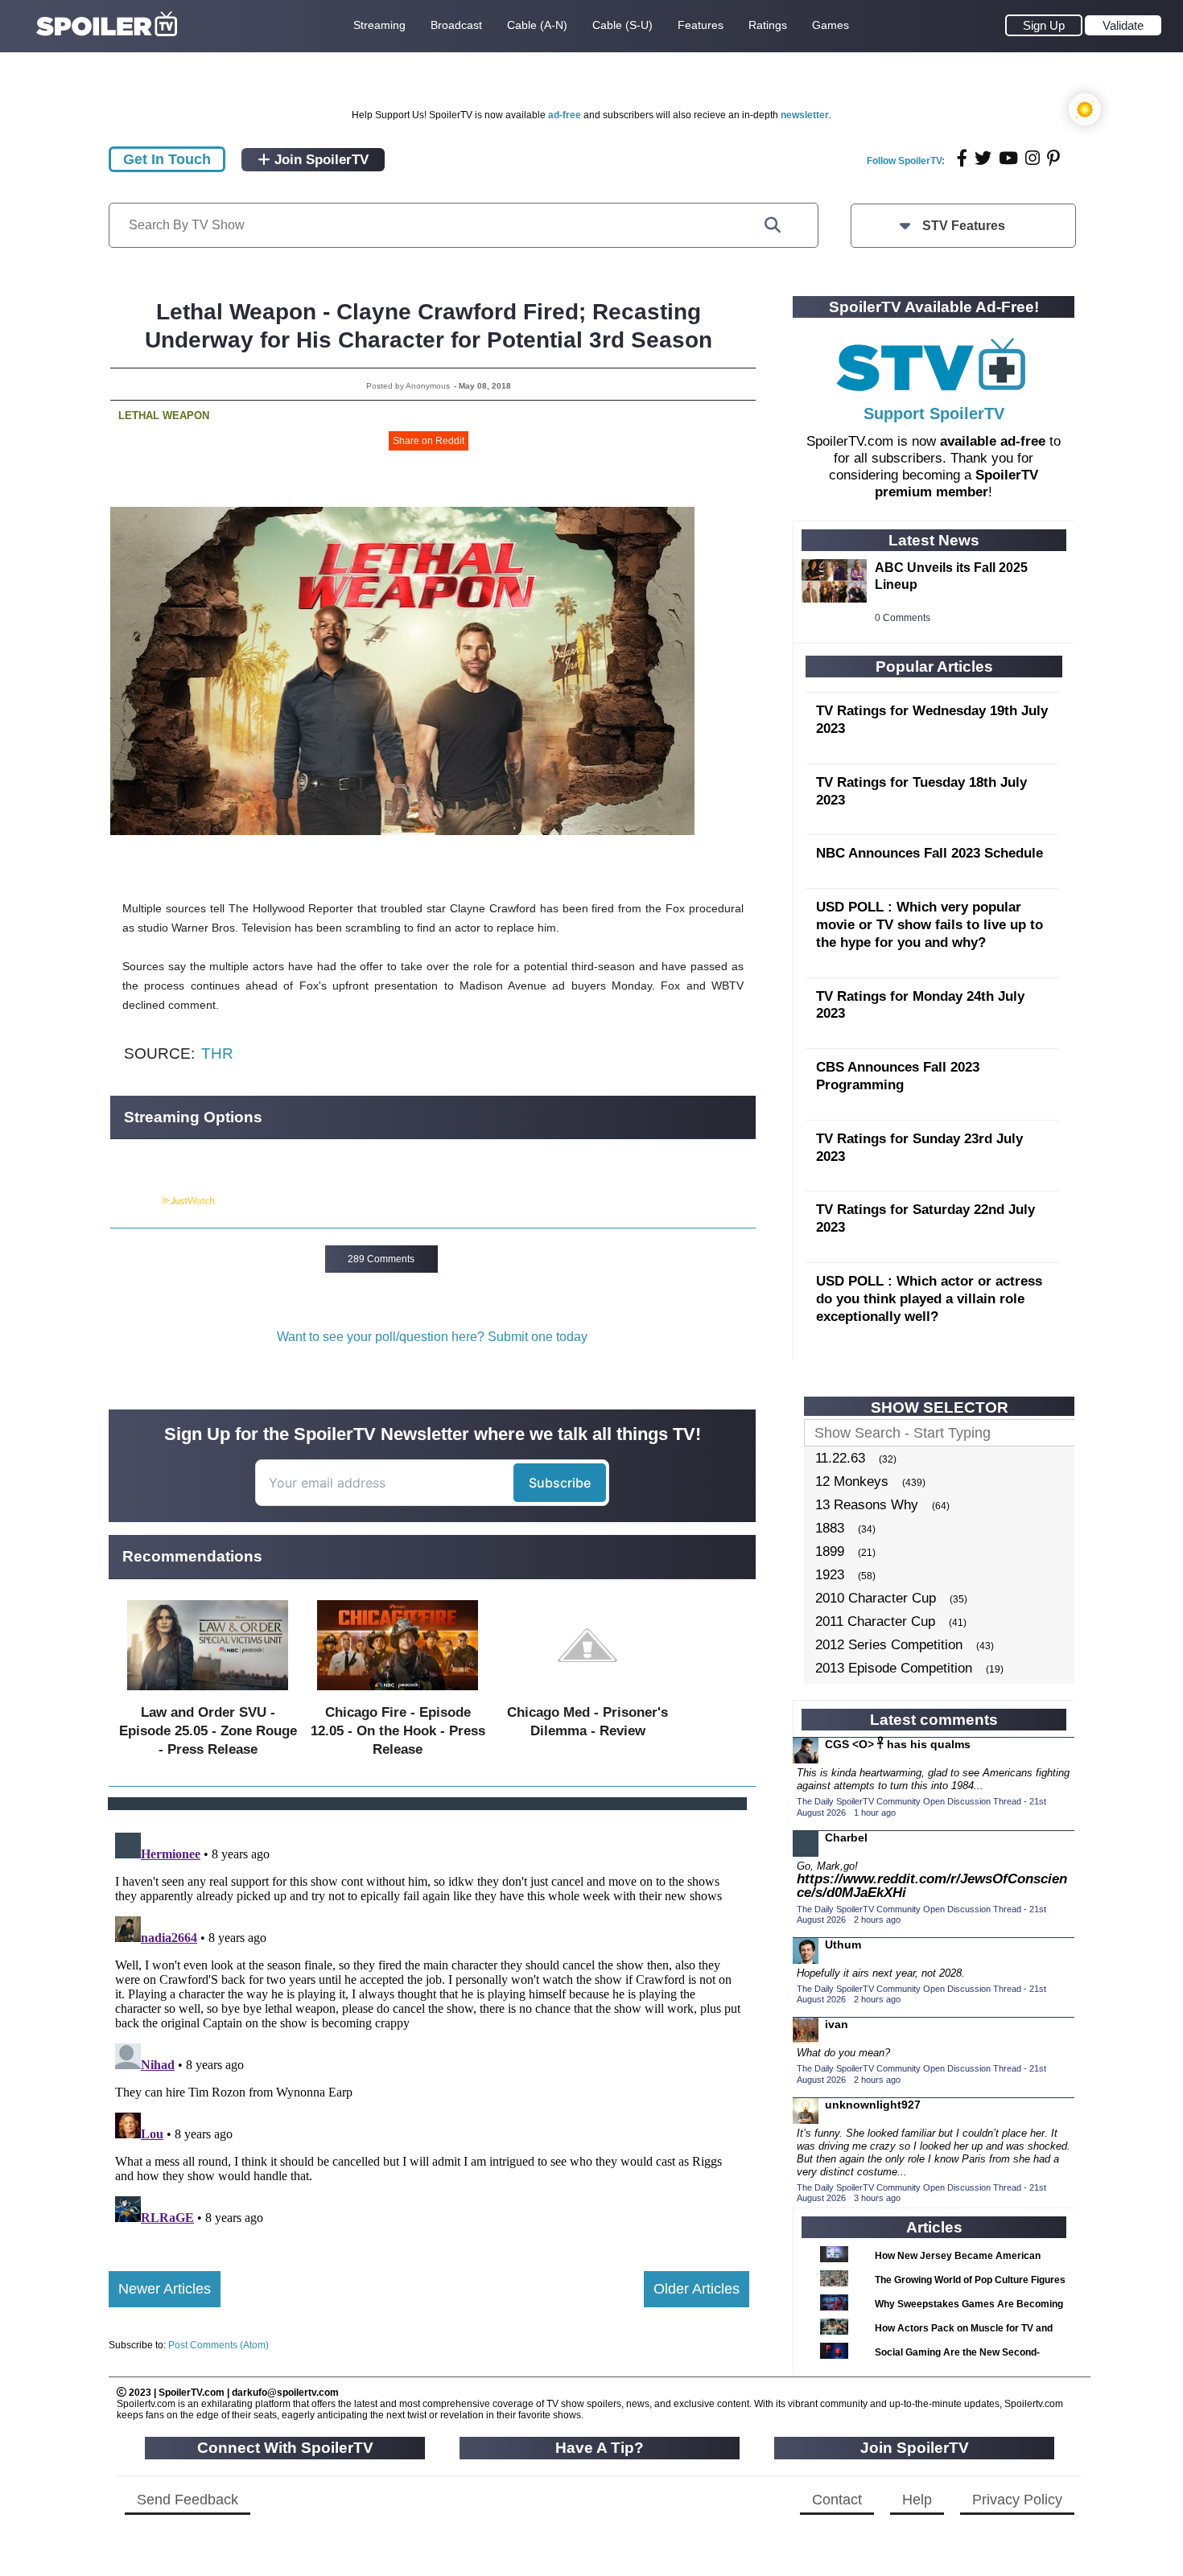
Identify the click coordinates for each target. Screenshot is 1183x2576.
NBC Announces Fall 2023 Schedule (929, 853)
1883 (830, 1528)
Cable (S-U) (622, 25)
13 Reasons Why (867, 1505)
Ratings (768, 25)
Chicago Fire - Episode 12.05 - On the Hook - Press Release (398, 1731)
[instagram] (1033, 158)
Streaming (379, 25)
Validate (1123, 25)
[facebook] (962, 158)
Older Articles (697, 2289)
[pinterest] (1053, 158)
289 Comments (381, 1259)
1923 (830, 1575)
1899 (830, 1551)
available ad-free (993, 441)
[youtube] (1008, 158)
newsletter (805, 115)
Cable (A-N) (537, 25)
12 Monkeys (852, 1481)
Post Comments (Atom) (218, 2345)
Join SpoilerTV (319, 160)
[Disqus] (429, 2027)
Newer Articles (165, 2289)
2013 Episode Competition (894, 1668)
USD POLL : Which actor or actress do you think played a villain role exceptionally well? (929, 1299)
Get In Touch (167, 159)
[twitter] (983, 158)
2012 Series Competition (889, 1645)
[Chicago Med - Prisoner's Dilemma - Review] (587, 1694)
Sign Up (1044, 25)
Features (701, 25)
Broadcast (456, 25)
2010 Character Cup (876, 1598)
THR (217, 1053)
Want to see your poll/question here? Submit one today (432, 1337)
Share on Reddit (429, 441)
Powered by (135, 1201)
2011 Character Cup (875, 1621)
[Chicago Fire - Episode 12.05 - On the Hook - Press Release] (398, 1694)
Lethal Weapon (164, 416)
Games (831, 25)
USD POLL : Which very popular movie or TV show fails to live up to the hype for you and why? (929, 925)
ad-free (565, 115)
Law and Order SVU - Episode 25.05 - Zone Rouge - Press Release (208, 1731)
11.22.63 (840, 1458)
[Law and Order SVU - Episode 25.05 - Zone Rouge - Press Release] (208, 1694)
